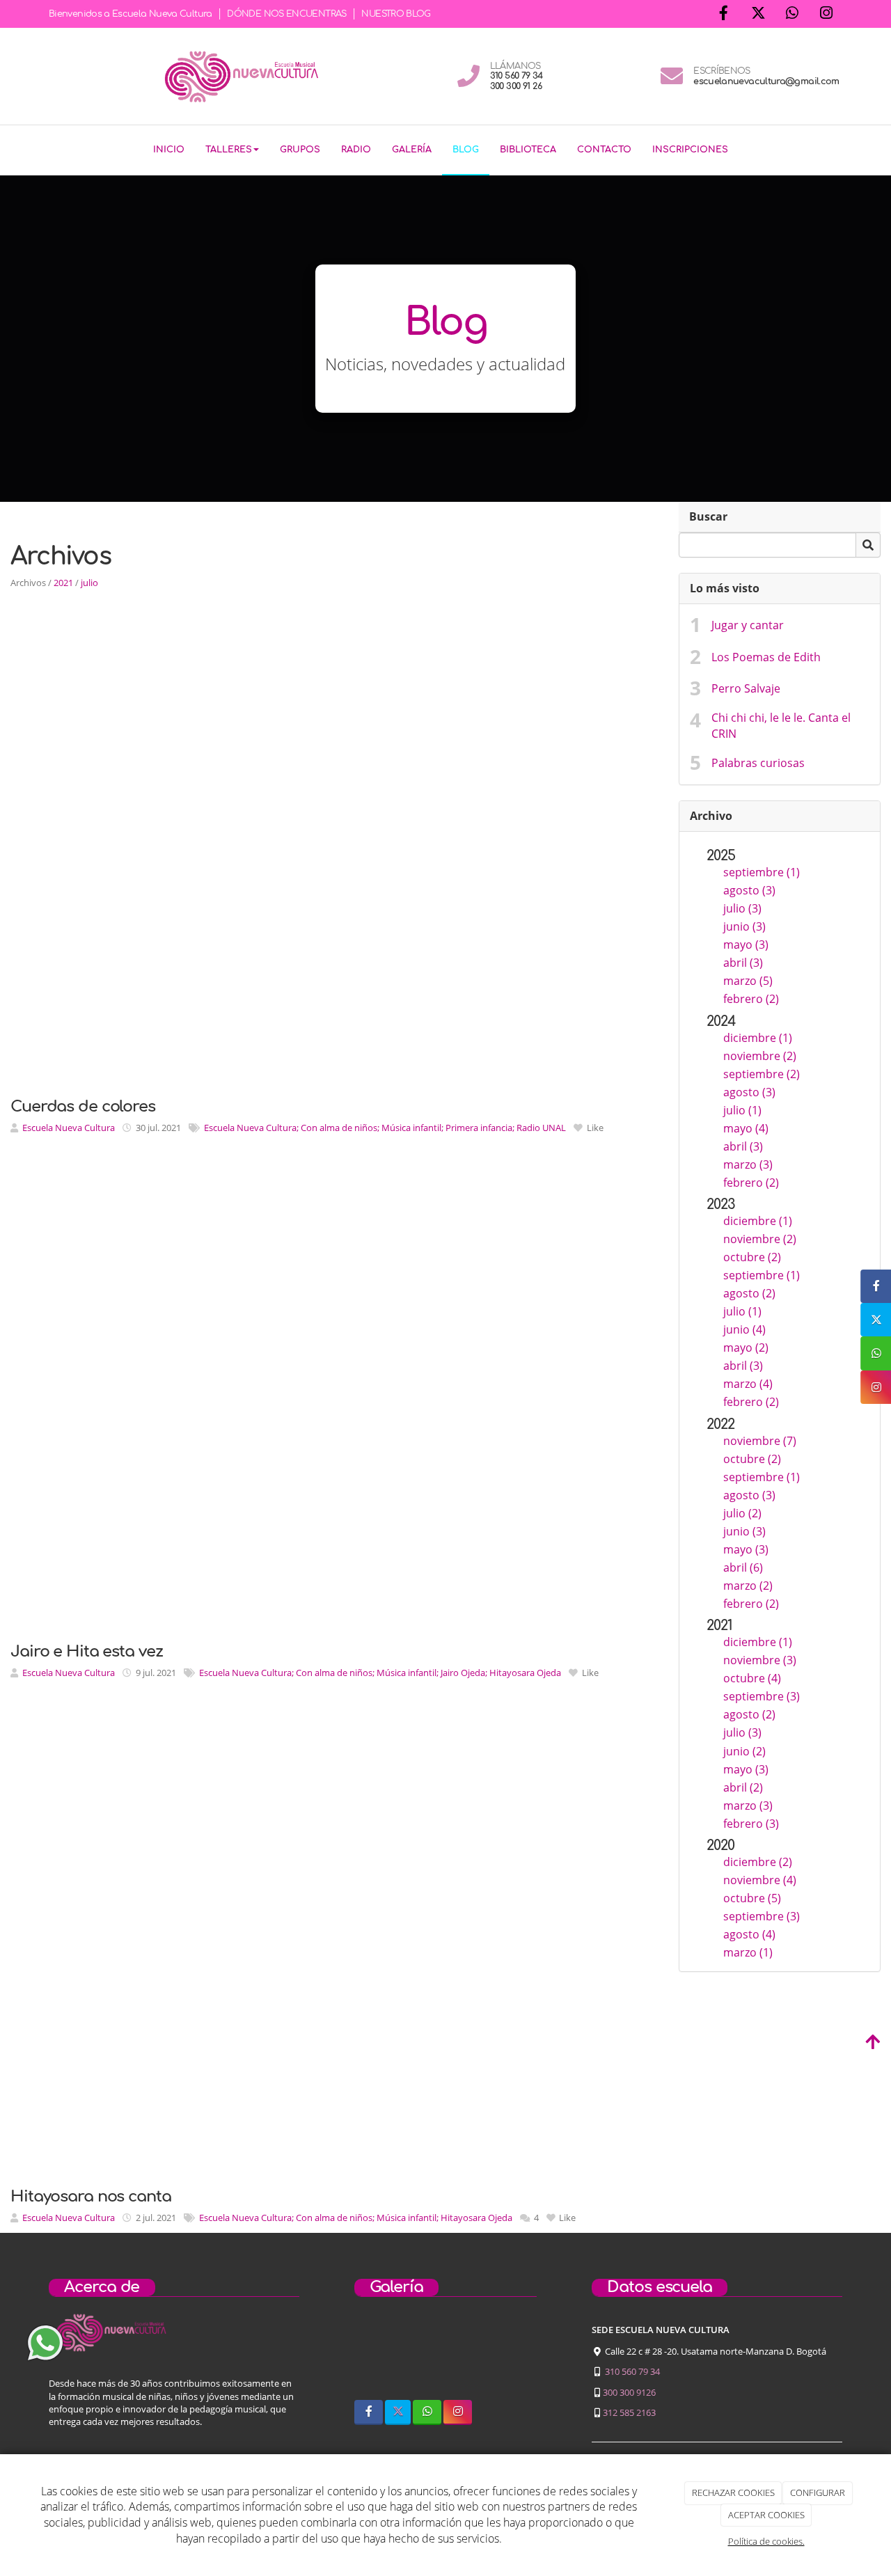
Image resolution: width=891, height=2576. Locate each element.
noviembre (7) (760, 1441)
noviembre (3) (760, 1660)
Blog (466, 150)
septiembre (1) (762, 872)
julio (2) (742, 1513)
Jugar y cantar (748, 625)
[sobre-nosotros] (378, 2357)
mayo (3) (746, 945)
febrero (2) (751, 999)
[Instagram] (826, 14)
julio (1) (742, 1110)
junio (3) (744, 926)
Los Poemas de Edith (766, 657)
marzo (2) (748, 1586)
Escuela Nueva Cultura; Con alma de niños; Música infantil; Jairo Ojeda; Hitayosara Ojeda (380, 1673)
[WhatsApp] (792, 14)
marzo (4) (748, 1384)
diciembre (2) (758, 1862)
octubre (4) (752, 1678)
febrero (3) (751, 1824)
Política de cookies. (766, 2541)
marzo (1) (748, 1952)
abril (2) (743, 1787)
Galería (412, 150)
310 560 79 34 (632, 2371)
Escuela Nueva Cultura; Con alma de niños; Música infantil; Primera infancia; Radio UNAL (385, 1128)
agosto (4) (749, 1934)
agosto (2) (749, 1293)
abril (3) (743, 963)
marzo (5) (748, 981)
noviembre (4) (760, 1880)
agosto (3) (749, 890)
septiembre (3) (762, 1696)
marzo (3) (748, 1164)
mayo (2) (746, 1348)
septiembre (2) (762, 1074)
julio (89, 583)
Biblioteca (528, 150)
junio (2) (744, 1751)
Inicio (169, 150)
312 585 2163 (629, 2412)
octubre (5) (752, 1898)
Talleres (229, 150)
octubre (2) (752, 1257)
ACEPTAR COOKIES (766, 2515)
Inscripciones (690, 150)
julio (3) (742, 908)
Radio (356, 150)
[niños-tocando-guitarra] (445, 2357)
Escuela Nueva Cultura (69, 1128)
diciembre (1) (758, 1038)
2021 (63, 583)
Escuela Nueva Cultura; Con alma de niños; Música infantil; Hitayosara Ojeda (356, 2218)
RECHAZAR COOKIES (733, 2492)
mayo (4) (746, 1128)
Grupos (300, 150)
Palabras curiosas (758, 763)
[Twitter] (758, 14)
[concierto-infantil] (513, 2357)
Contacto (604, 150)
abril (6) (743, 1567)
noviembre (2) (760, 1056)
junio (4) (744, 1329)
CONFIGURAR (818, 2492)
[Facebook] (724, 14)
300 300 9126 (629, 2392)
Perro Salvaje (746, 688)
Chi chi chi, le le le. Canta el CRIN (781, 726)
